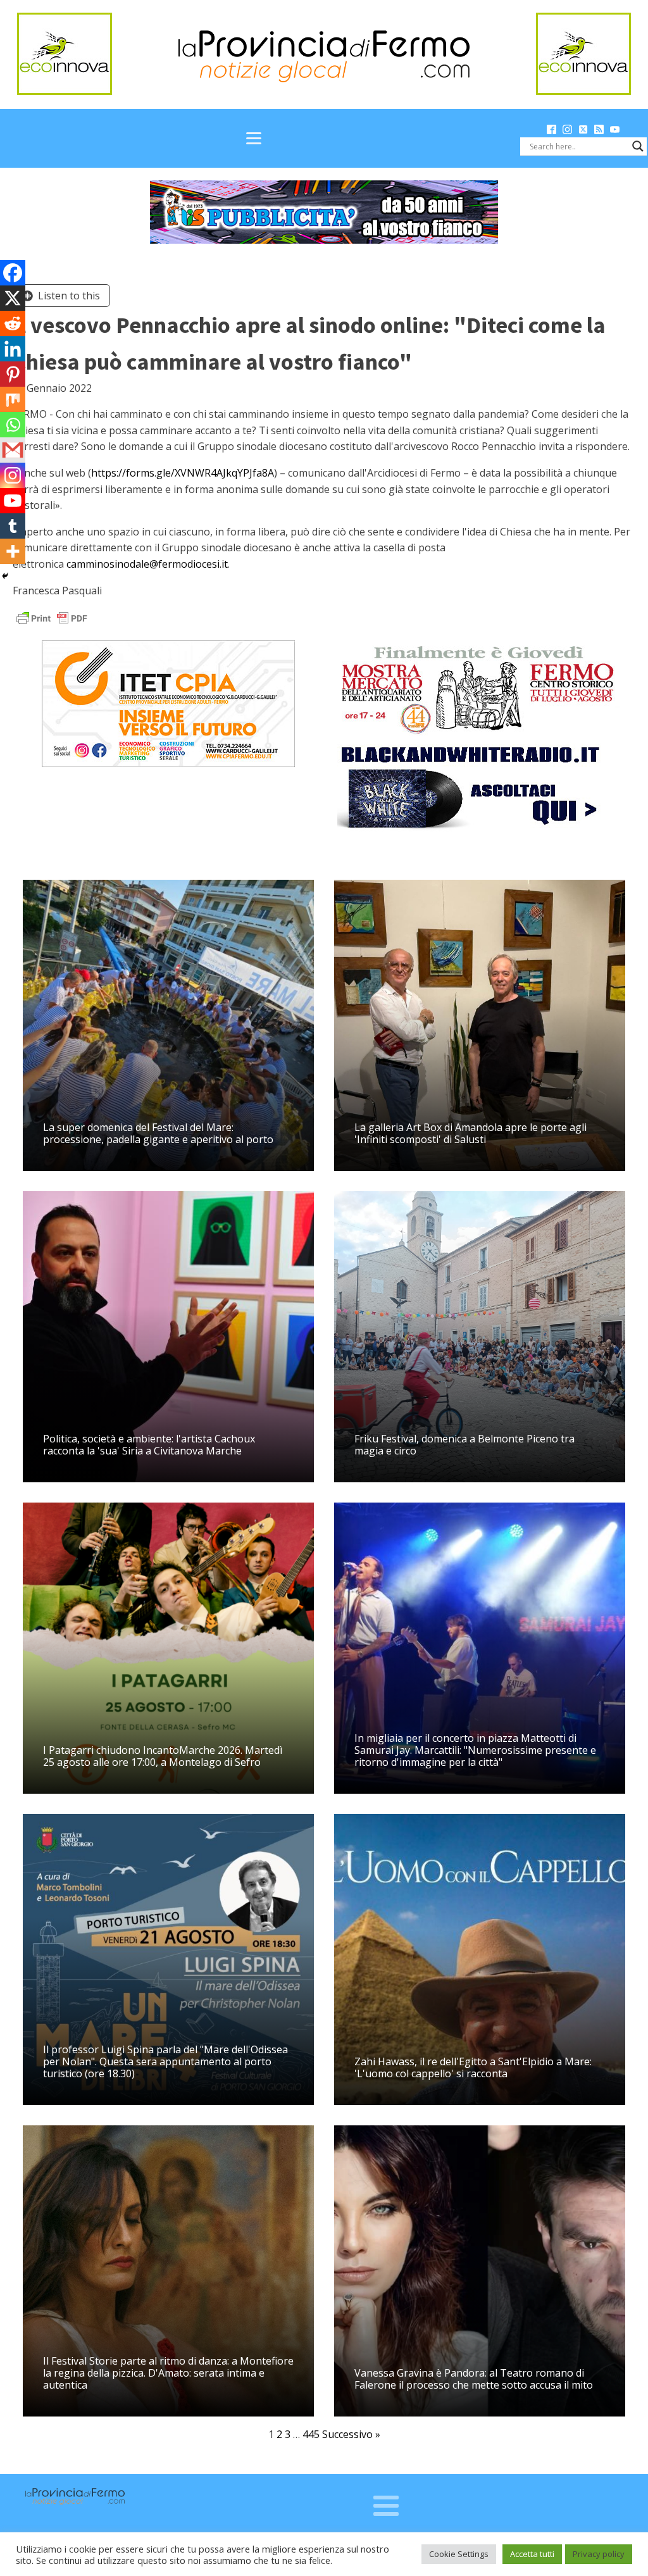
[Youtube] (13, 501)
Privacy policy (599, 2554)
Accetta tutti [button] (532, 2554)
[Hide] (5, 576)
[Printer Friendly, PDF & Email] (52, 617)
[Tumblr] (13, 526)
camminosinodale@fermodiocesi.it (147, 564)
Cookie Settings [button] (459, 2554)
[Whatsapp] (13, 425)
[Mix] (13, 399)
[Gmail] (13, 450)
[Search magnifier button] (638, 146)
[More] (13, 551)
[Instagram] (13, 475)
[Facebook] (13, 273)
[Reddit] (13, 323)
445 (311, 2434)
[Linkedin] (13, 349)
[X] (13, 298)
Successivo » (351, 2434)
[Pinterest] (13, 374)
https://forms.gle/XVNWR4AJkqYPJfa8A (183, 473)
